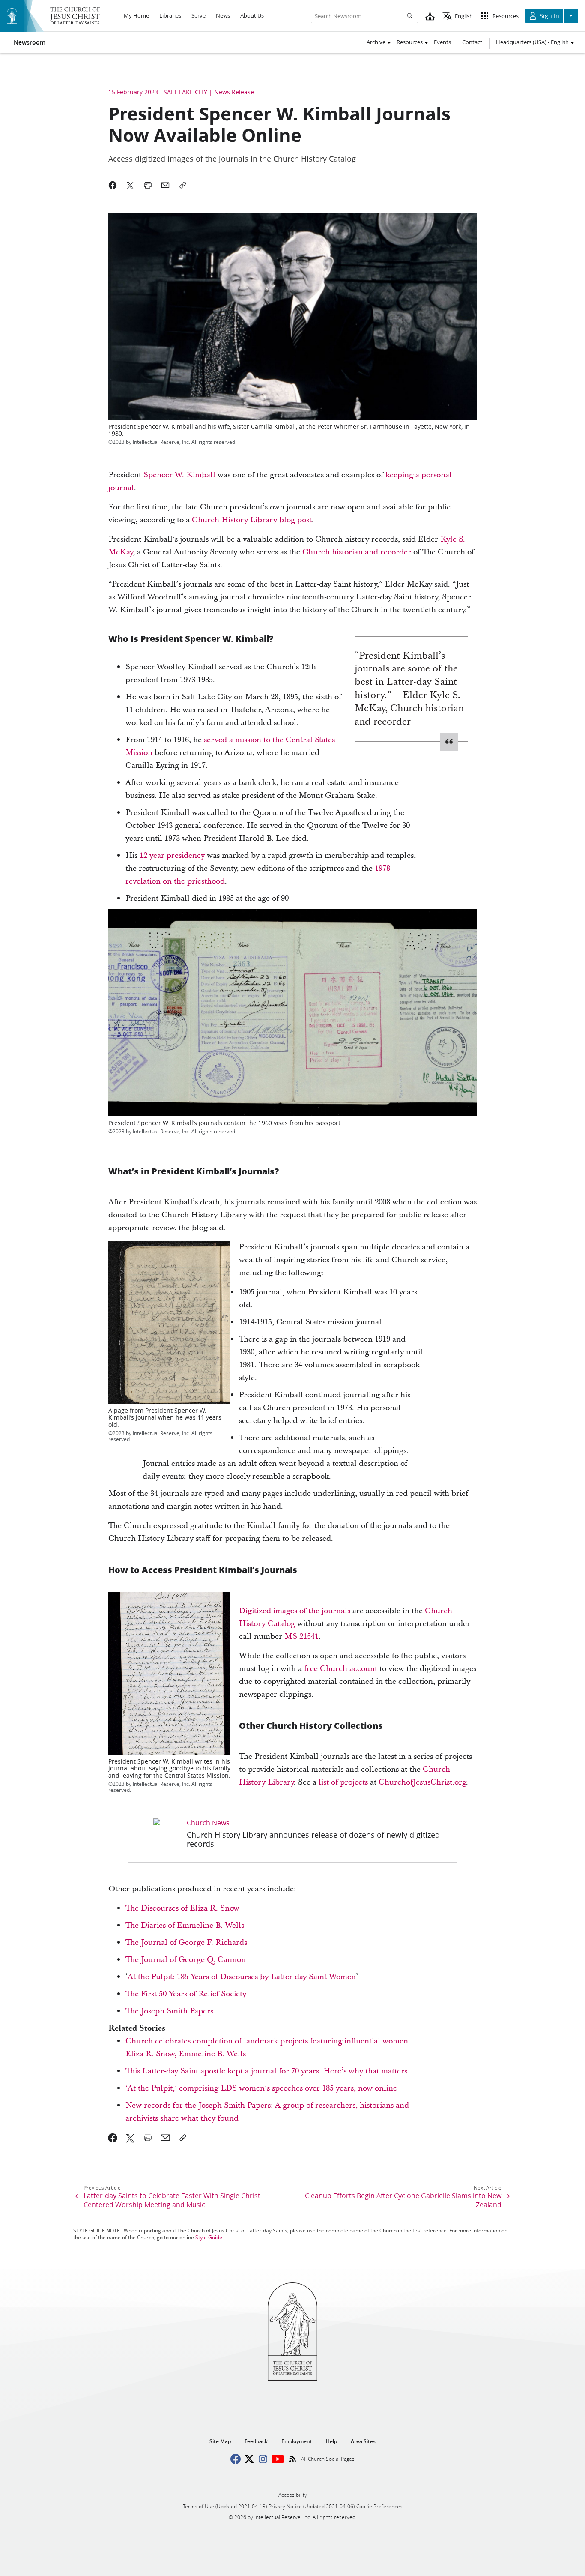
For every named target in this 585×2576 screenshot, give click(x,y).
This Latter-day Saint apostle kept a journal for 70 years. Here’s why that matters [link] (266, 2071)
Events (442, 42)
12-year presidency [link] (172, 855)
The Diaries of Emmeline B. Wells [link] (185, 1925)
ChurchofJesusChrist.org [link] (422, 1782)
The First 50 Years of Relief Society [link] (186, 1994)
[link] (292, 1838)
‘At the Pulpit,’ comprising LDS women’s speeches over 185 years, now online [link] (261, 2088)
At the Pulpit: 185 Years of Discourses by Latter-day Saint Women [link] (242, 1977)
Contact (472, 42)
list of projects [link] (343, 1782)
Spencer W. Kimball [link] (179, 475)
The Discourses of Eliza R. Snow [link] (182, 1908)
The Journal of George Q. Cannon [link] (186, 1960)
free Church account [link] (341, 1669)
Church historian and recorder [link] (357, 552)
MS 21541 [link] (301, 1637)
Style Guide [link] (209, 2237)
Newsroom (30, 42)
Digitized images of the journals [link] (295, 1611)
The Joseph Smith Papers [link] (169, 2011)
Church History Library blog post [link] (252, 520)
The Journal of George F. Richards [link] (186, 1942)
